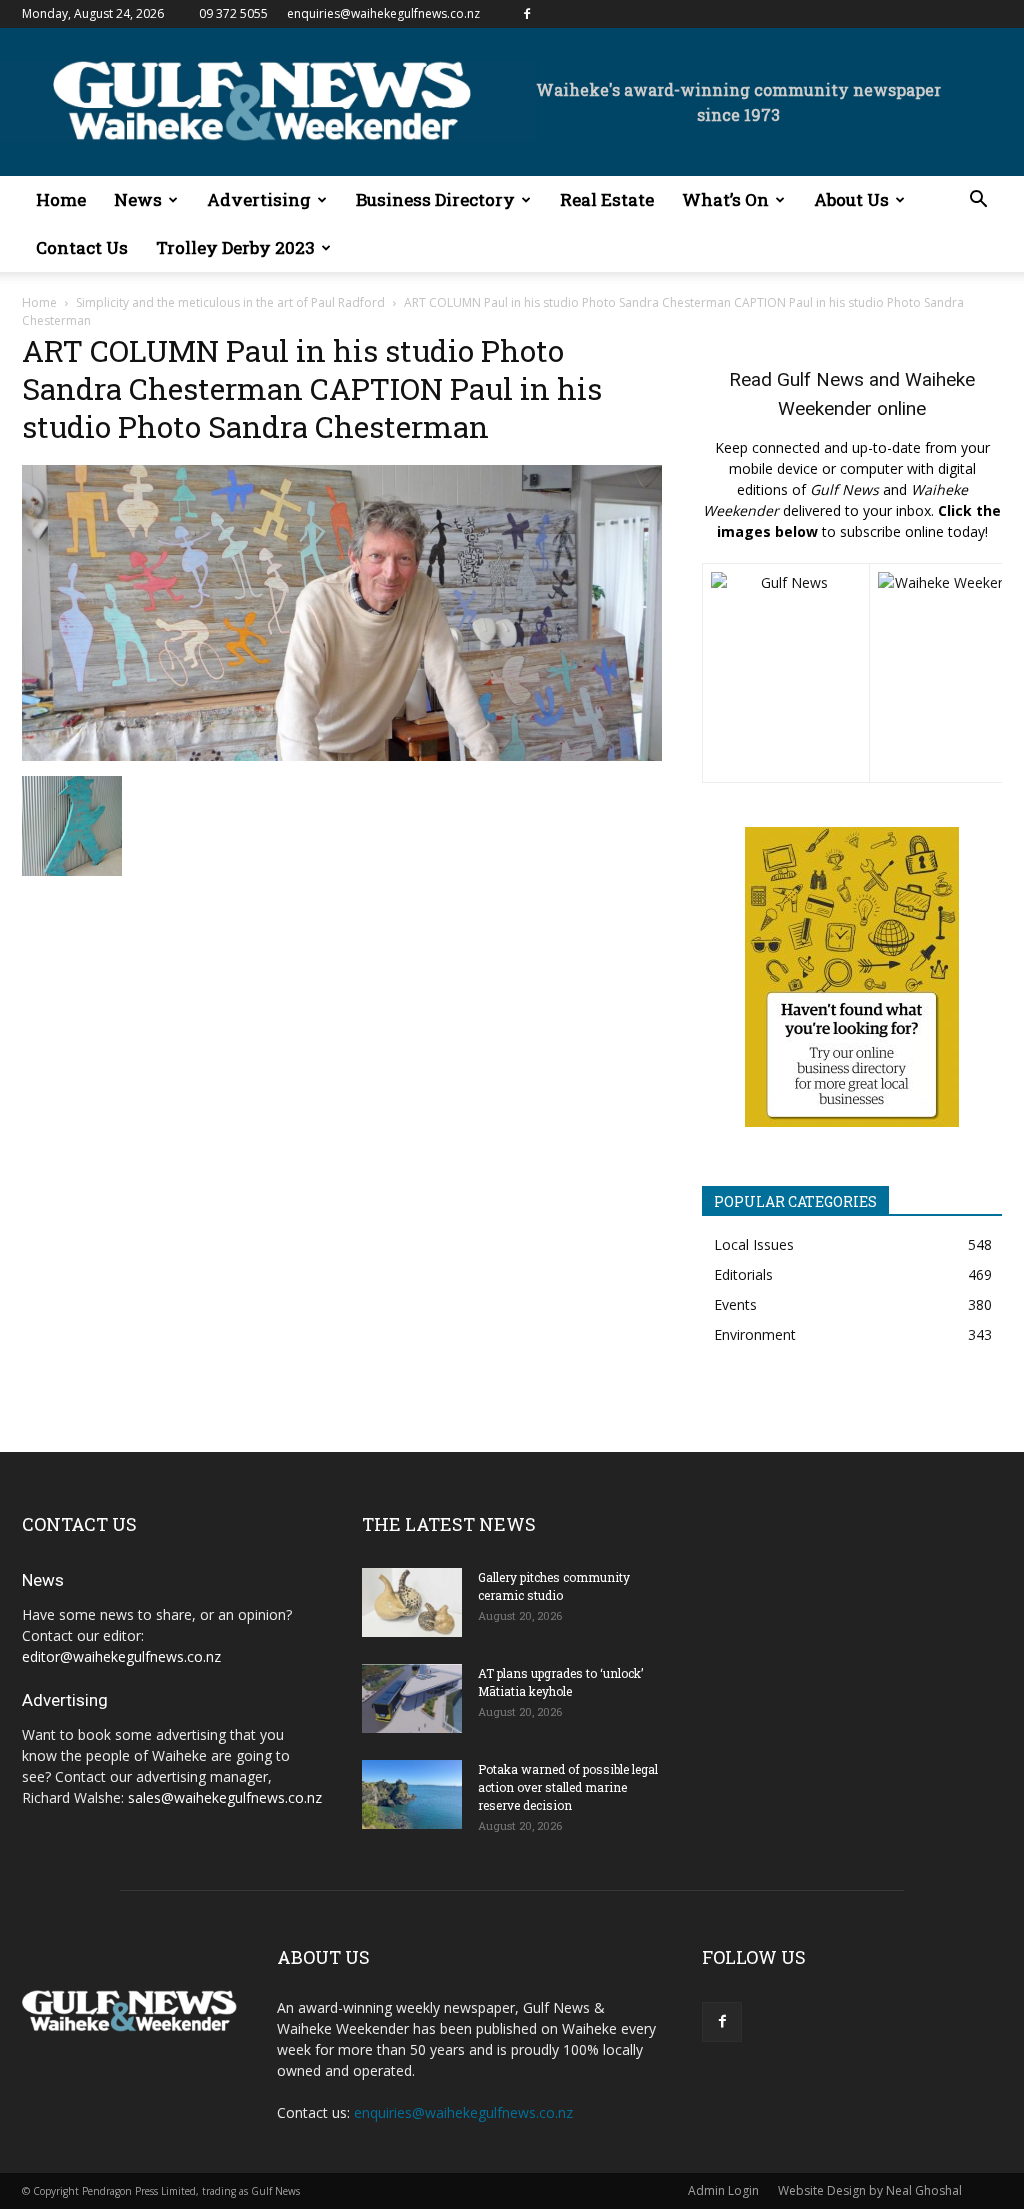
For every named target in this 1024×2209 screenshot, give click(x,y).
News (138, 199)
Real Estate (607, 199)
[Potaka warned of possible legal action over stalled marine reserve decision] (412, 1794)
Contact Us (82, 247)
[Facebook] (527, 14)
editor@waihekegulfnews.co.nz (121, 1656)
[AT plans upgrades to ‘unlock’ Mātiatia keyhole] (412, 1698)
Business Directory (435, 199)
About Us (851, 199)
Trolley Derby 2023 (235, 247)
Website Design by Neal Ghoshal (870, 2190)
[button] (978, 201)
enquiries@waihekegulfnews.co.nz (383, 13)
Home (61, 199)
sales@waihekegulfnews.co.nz (225, 1797)
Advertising (259, 199)
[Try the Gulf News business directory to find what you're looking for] (852, 977)
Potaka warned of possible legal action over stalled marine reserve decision (568, 1787)
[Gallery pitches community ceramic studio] (412, 1602)
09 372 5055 (233, 13)
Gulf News (820, 379)
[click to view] (786, 673)
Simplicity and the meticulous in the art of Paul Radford (230, 302)
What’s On (725, 199)
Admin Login (723, 2190)
